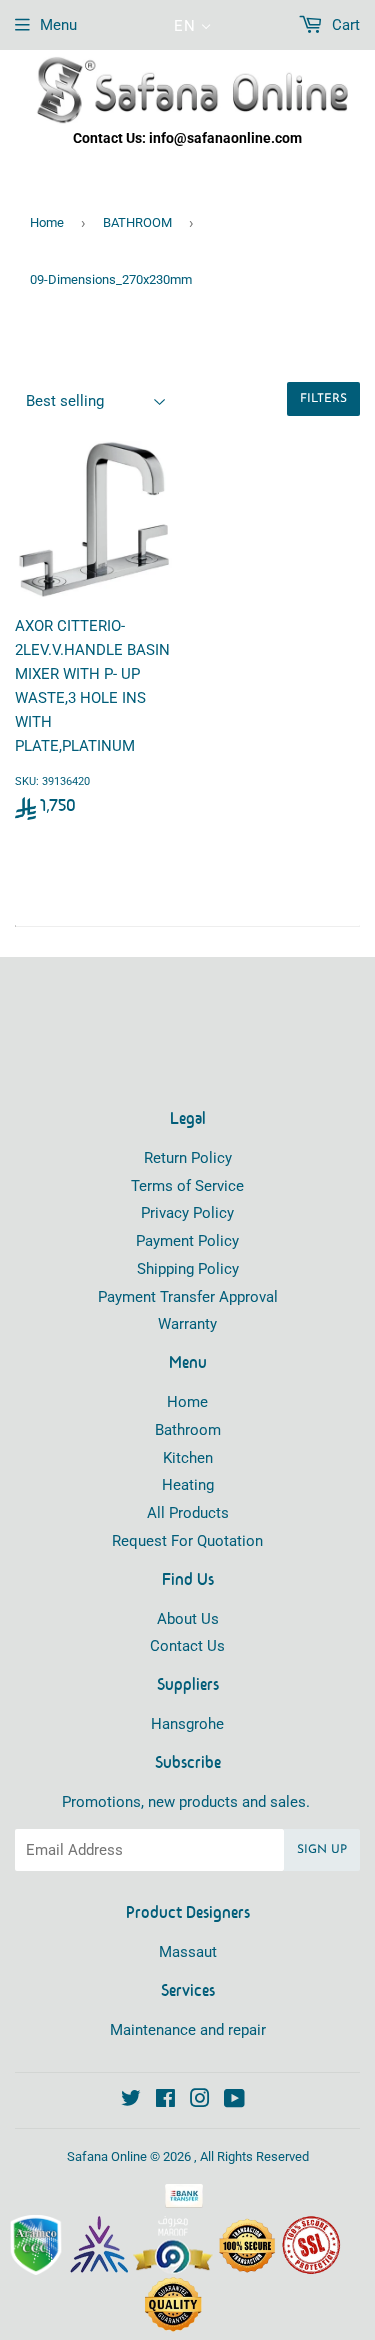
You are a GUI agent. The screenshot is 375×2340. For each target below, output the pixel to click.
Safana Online (107, 2156)
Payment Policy (187, 1241)
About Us (188, 1619)
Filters (323, 399)
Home (47, 222)
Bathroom (188, 1430)
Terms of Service (187, 1186)
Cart (344, 25)
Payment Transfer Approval (188, 1297)
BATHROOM (137, 222)
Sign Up (322, 1850)
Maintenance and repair (188, 2030)
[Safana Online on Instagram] (200, 2101)
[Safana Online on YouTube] (234, 2101)
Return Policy (188, 1158)
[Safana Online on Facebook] (165, 2101)
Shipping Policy (188, 1269)
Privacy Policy (187, 1213)
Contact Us (187, 1646)
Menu (58, 25)
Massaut (188, 1952)
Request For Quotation (187, 1541)
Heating (188, 1485)
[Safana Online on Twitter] (131, 2101)
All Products (188, 1513)
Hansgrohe (187, 1724)
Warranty (187, 1324)
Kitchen (188, 1458)
